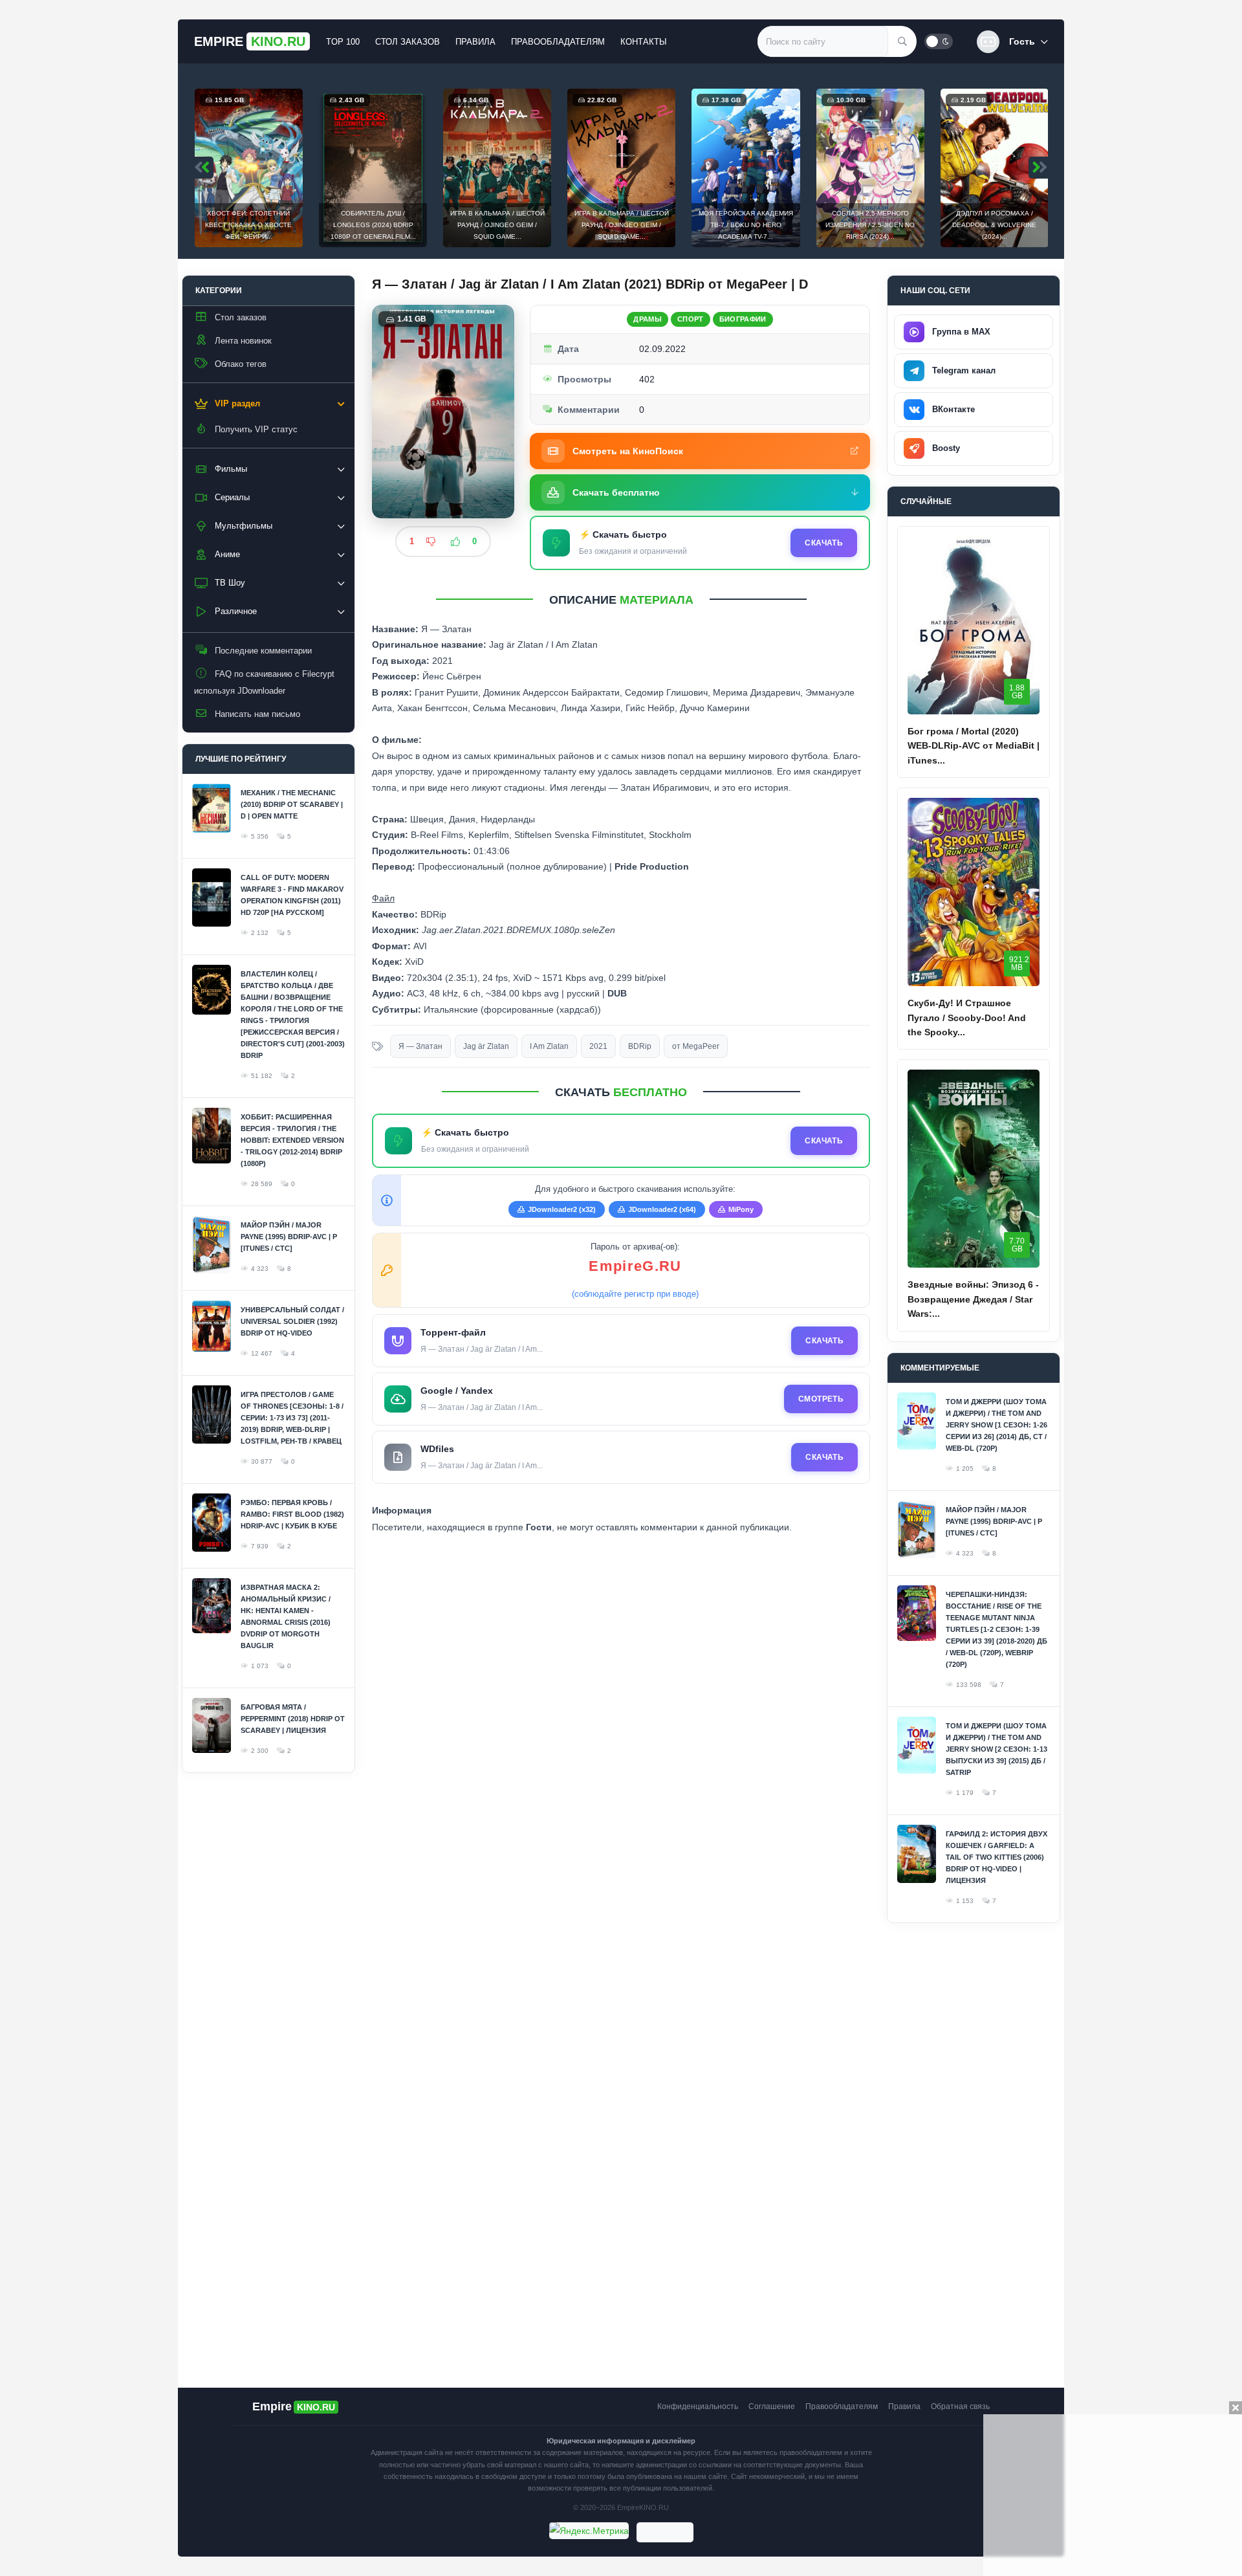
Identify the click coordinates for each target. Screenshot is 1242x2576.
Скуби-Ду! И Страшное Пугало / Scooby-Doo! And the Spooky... (967, 1018)
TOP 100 (343, 42)
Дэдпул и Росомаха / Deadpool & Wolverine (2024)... (994, 225)
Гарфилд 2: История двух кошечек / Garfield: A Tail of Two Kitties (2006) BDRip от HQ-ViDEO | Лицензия (997, 1857)
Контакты (644, 42)
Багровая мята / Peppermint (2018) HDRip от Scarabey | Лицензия (293, 1719)
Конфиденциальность (698, 2406)
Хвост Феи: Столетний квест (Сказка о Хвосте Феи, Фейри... (248, 225)
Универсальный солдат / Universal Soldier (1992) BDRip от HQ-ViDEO (292, 1321)
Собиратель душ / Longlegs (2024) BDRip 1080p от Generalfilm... (373, 225)
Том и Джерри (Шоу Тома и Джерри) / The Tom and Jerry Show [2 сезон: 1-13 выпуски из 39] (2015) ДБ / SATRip (997, 1749)
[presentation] (204, 168)
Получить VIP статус (256, 429)
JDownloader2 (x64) (662, 1209)
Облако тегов (241, 364)
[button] (1012, 42)
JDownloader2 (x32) (562, 1209)
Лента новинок (243, 341)
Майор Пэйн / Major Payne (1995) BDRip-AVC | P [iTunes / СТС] (289, 1237)
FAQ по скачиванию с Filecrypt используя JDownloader (264, 682)
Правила (475, 42)
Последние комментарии (263, 651)
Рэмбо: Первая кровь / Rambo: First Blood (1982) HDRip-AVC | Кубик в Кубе (292, 1514)
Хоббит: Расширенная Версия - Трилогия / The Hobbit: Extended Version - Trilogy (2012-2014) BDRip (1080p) (292, 1140)
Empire (250, 41)
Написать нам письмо (257, 714)
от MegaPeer (696, 1046)
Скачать (824, 543)
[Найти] (902, 41)
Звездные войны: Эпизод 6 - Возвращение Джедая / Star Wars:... (973, 1299)
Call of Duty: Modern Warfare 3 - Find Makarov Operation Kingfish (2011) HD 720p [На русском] (292, 895)
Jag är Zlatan (486, 1046)
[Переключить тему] (939, 41)
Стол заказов (408, 42)
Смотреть (821, 1399)
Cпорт (691, 319)
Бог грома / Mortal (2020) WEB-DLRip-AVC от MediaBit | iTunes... (974, 746)
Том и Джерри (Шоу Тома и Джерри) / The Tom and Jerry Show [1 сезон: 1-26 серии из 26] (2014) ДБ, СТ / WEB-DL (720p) (997, 1425)
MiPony (741, 1209)
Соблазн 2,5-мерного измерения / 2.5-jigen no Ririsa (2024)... (870, 225)
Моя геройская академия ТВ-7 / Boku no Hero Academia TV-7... (746, 225)
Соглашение (772, 2406)
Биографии (743, 319)
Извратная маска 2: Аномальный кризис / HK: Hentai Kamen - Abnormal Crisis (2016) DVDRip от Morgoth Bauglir (286, 1616)
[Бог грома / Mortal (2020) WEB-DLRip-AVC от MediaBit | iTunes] (974, 625)
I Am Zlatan (549, 1046)
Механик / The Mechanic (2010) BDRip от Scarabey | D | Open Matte (292, 804)
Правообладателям (558, 42)
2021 (598, 1046)
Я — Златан (420, 1046)
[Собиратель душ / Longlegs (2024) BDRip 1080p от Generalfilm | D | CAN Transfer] (373, 168)
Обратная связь (960, 2406)
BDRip (640, 1046)
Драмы (648, 319)
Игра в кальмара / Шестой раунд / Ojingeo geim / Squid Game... (497, 225)
